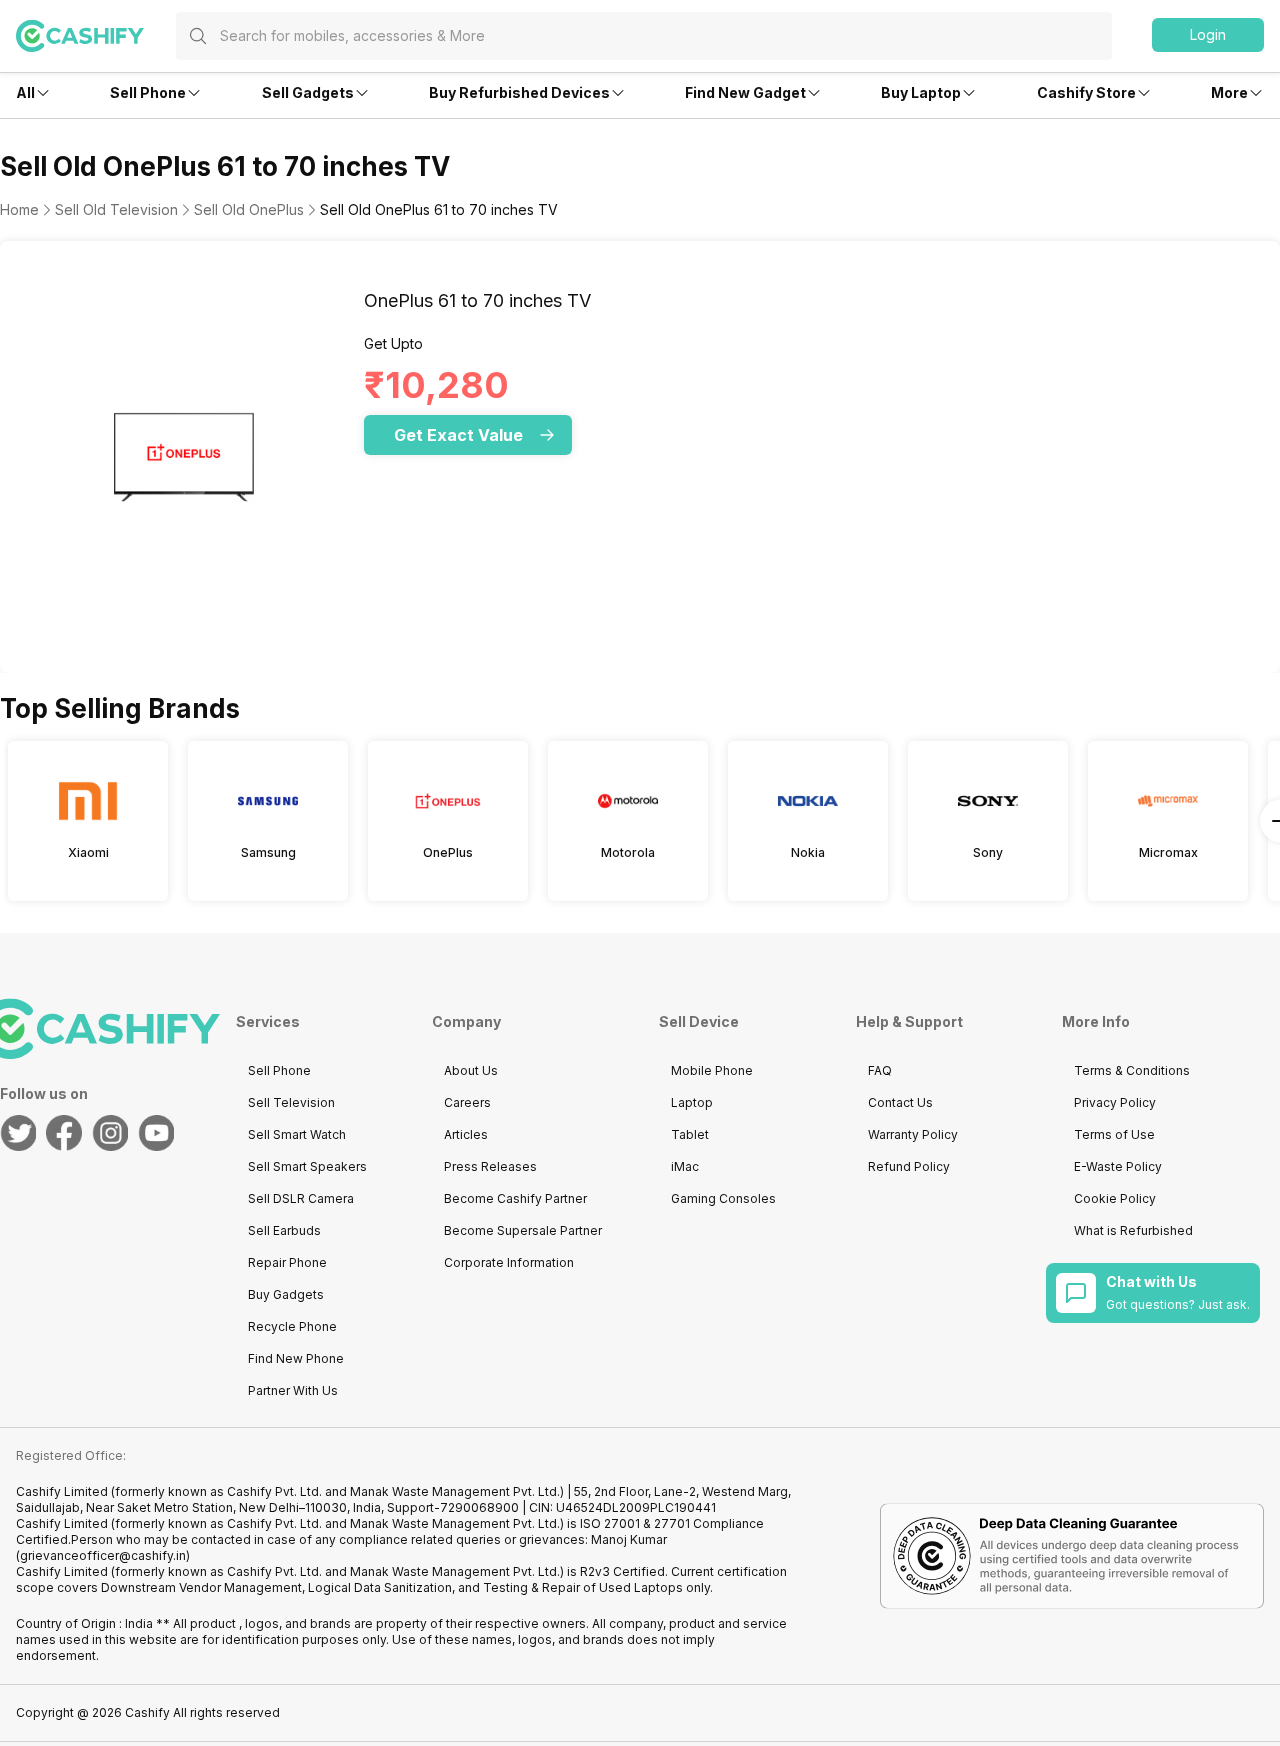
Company (466, 1021)
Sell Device (699, 1021)
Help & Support (909, 1021)
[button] (1208, 35)
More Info (1096, 1021)
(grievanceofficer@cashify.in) (103, 1555)
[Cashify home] (96, 36)
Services (268, 1021)
